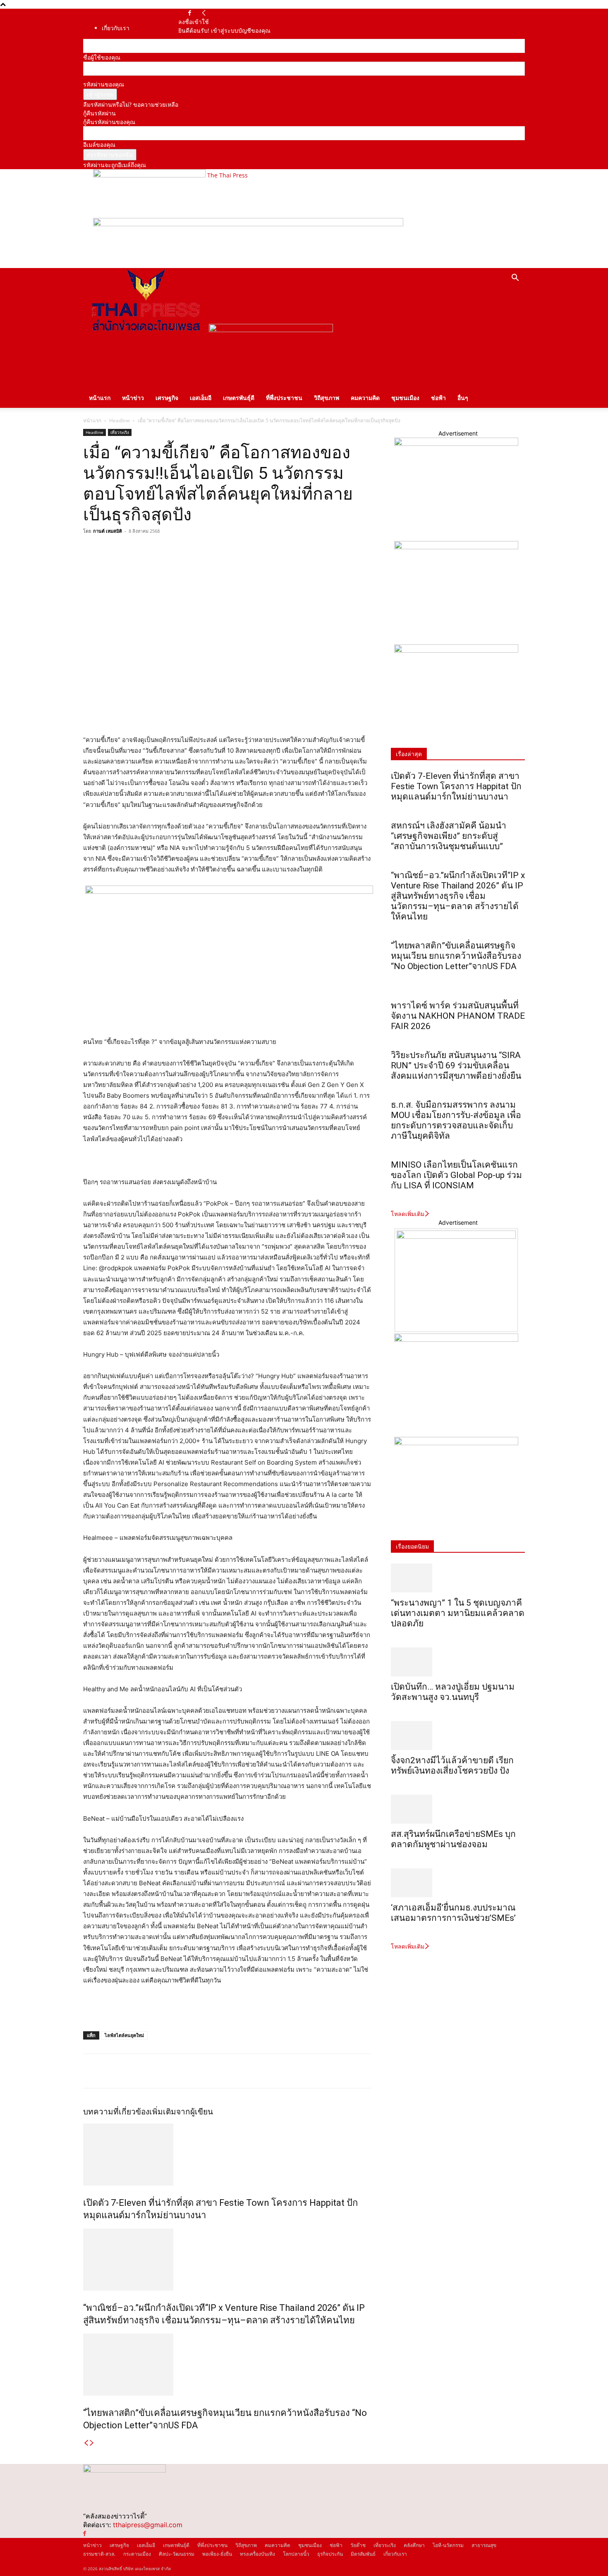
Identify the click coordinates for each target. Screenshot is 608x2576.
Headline (120, 420)
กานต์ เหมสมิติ (108, 531)
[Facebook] (190, 13)
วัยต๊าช (358, 2545)
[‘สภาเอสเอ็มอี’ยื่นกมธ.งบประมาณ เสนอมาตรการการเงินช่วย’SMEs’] (458, 1883)
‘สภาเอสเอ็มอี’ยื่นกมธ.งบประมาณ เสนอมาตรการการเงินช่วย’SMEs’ (454, 1913)
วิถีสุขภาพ (327, 398)
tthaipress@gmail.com (148, 2525)
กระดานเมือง (137, 2554)
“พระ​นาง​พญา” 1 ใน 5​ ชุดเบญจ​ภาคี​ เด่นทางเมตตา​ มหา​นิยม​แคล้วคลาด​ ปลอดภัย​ (458, 1613)
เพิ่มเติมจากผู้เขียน (181, 2112)
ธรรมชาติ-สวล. (99, 2554)
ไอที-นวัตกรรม (448, 2545)
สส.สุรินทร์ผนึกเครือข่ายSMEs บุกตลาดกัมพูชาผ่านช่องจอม (453, 1839)
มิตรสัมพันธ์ (363, 2554)
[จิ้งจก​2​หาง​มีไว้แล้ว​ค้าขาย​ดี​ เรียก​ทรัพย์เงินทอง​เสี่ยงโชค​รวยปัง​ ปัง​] (458, 1736)
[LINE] (129, 550)
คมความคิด (365, 398)
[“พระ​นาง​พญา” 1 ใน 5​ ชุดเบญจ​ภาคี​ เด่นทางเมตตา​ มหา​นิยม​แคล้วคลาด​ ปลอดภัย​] (458, 1578)
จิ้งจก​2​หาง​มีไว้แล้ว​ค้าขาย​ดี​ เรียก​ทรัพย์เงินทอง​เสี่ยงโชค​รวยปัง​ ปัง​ (452, 1766)
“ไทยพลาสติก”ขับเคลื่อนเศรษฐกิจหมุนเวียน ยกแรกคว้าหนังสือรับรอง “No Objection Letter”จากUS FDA (456, 961)
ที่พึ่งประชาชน (284, 398)
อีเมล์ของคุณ (99, 145)
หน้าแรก (100, 398)
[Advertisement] (180, 2009)
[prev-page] (86, 2443)
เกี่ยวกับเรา (116, 28)
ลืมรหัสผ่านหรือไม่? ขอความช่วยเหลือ (131, 104)
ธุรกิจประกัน (330, 2554)
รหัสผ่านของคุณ (104, 84)
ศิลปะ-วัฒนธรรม (177, 2554)
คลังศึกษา (414, 2545)
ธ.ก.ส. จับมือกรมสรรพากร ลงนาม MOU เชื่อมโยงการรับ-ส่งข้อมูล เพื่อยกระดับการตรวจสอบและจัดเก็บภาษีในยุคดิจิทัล (456, 1120)
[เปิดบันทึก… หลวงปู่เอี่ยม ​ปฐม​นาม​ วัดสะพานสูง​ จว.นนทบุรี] (458, 1662)
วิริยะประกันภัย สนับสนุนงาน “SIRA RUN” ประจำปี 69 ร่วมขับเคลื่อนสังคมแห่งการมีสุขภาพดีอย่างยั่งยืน (456, 1065)
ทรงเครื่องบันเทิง (257, 2554)
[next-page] (92, 2443)
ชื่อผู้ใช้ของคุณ (102, 57)
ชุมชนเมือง (405, 398)
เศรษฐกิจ (167, 398)
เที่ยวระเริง (120, 432)
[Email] (148, 550)
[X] (110, 550)
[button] (515, 279)
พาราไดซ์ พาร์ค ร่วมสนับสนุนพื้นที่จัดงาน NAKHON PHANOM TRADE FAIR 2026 (458, 1016)
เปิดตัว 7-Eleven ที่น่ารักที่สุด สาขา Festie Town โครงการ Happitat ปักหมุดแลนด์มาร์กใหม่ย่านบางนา (456, 786)
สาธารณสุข (484, 2545)
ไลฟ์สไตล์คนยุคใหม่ (124, 2035)
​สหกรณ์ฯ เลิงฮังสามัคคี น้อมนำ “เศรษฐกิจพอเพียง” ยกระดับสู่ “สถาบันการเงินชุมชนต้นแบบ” (449, 836)
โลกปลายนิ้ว (296, 2554)
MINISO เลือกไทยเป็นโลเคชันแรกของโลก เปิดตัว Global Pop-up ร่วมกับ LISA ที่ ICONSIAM (456, 1175)
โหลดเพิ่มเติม (408, 1214)
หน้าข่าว (133, 398)
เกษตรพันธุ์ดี (239, 398)
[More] (168, 550)
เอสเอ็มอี (201, 398)
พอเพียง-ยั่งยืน (217, 2554)
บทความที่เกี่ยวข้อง (116, 2112)
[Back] (204, 13)
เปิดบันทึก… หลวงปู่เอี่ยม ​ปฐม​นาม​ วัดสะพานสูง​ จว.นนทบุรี (453, 1692)
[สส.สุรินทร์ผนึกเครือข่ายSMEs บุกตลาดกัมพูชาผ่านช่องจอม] (458, 1809)
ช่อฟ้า (438, 398)
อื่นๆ (463, 398)
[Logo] (146, 330)
